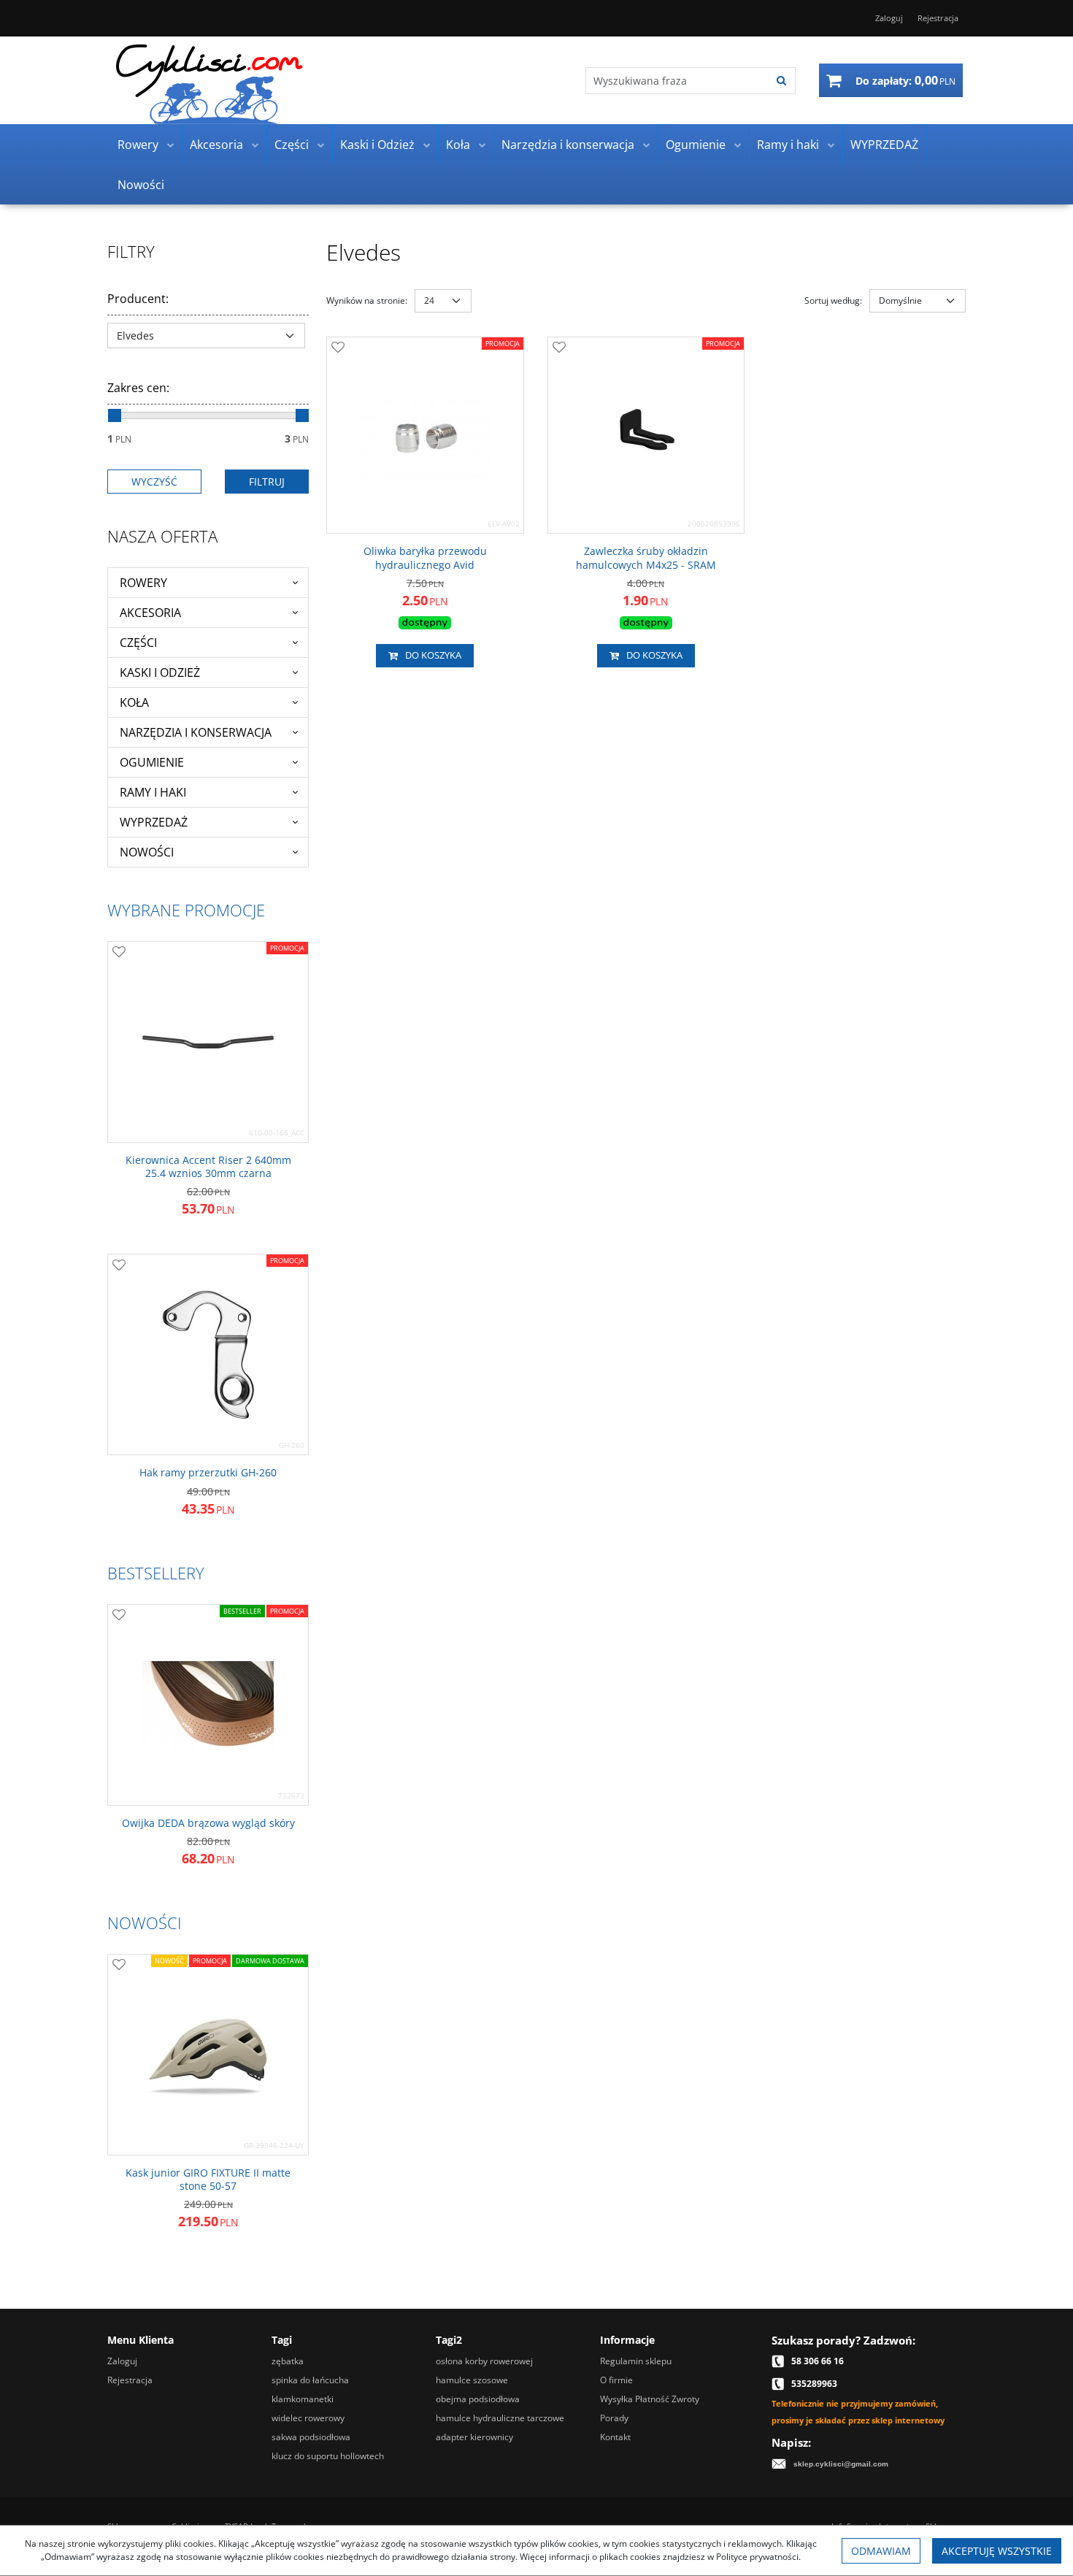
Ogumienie (696, 145)
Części (292, 145)
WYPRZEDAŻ (884, 145)
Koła (458, 145)
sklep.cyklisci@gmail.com (841, 2464)
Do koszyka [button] (433, 655)
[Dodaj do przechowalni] (338, 348)
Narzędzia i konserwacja (568, 145)
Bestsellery (156, 1573)
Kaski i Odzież (377, 145)
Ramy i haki (788, 145)
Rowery (138, 145)
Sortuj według (833, 300)
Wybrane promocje (186, 910)
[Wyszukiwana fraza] (781, 81)
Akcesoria (216, 145)
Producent (138, 299)
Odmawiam (881, 2551)
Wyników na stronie (367, 300)
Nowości (141, 185)
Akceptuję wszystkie (997, 2551)
